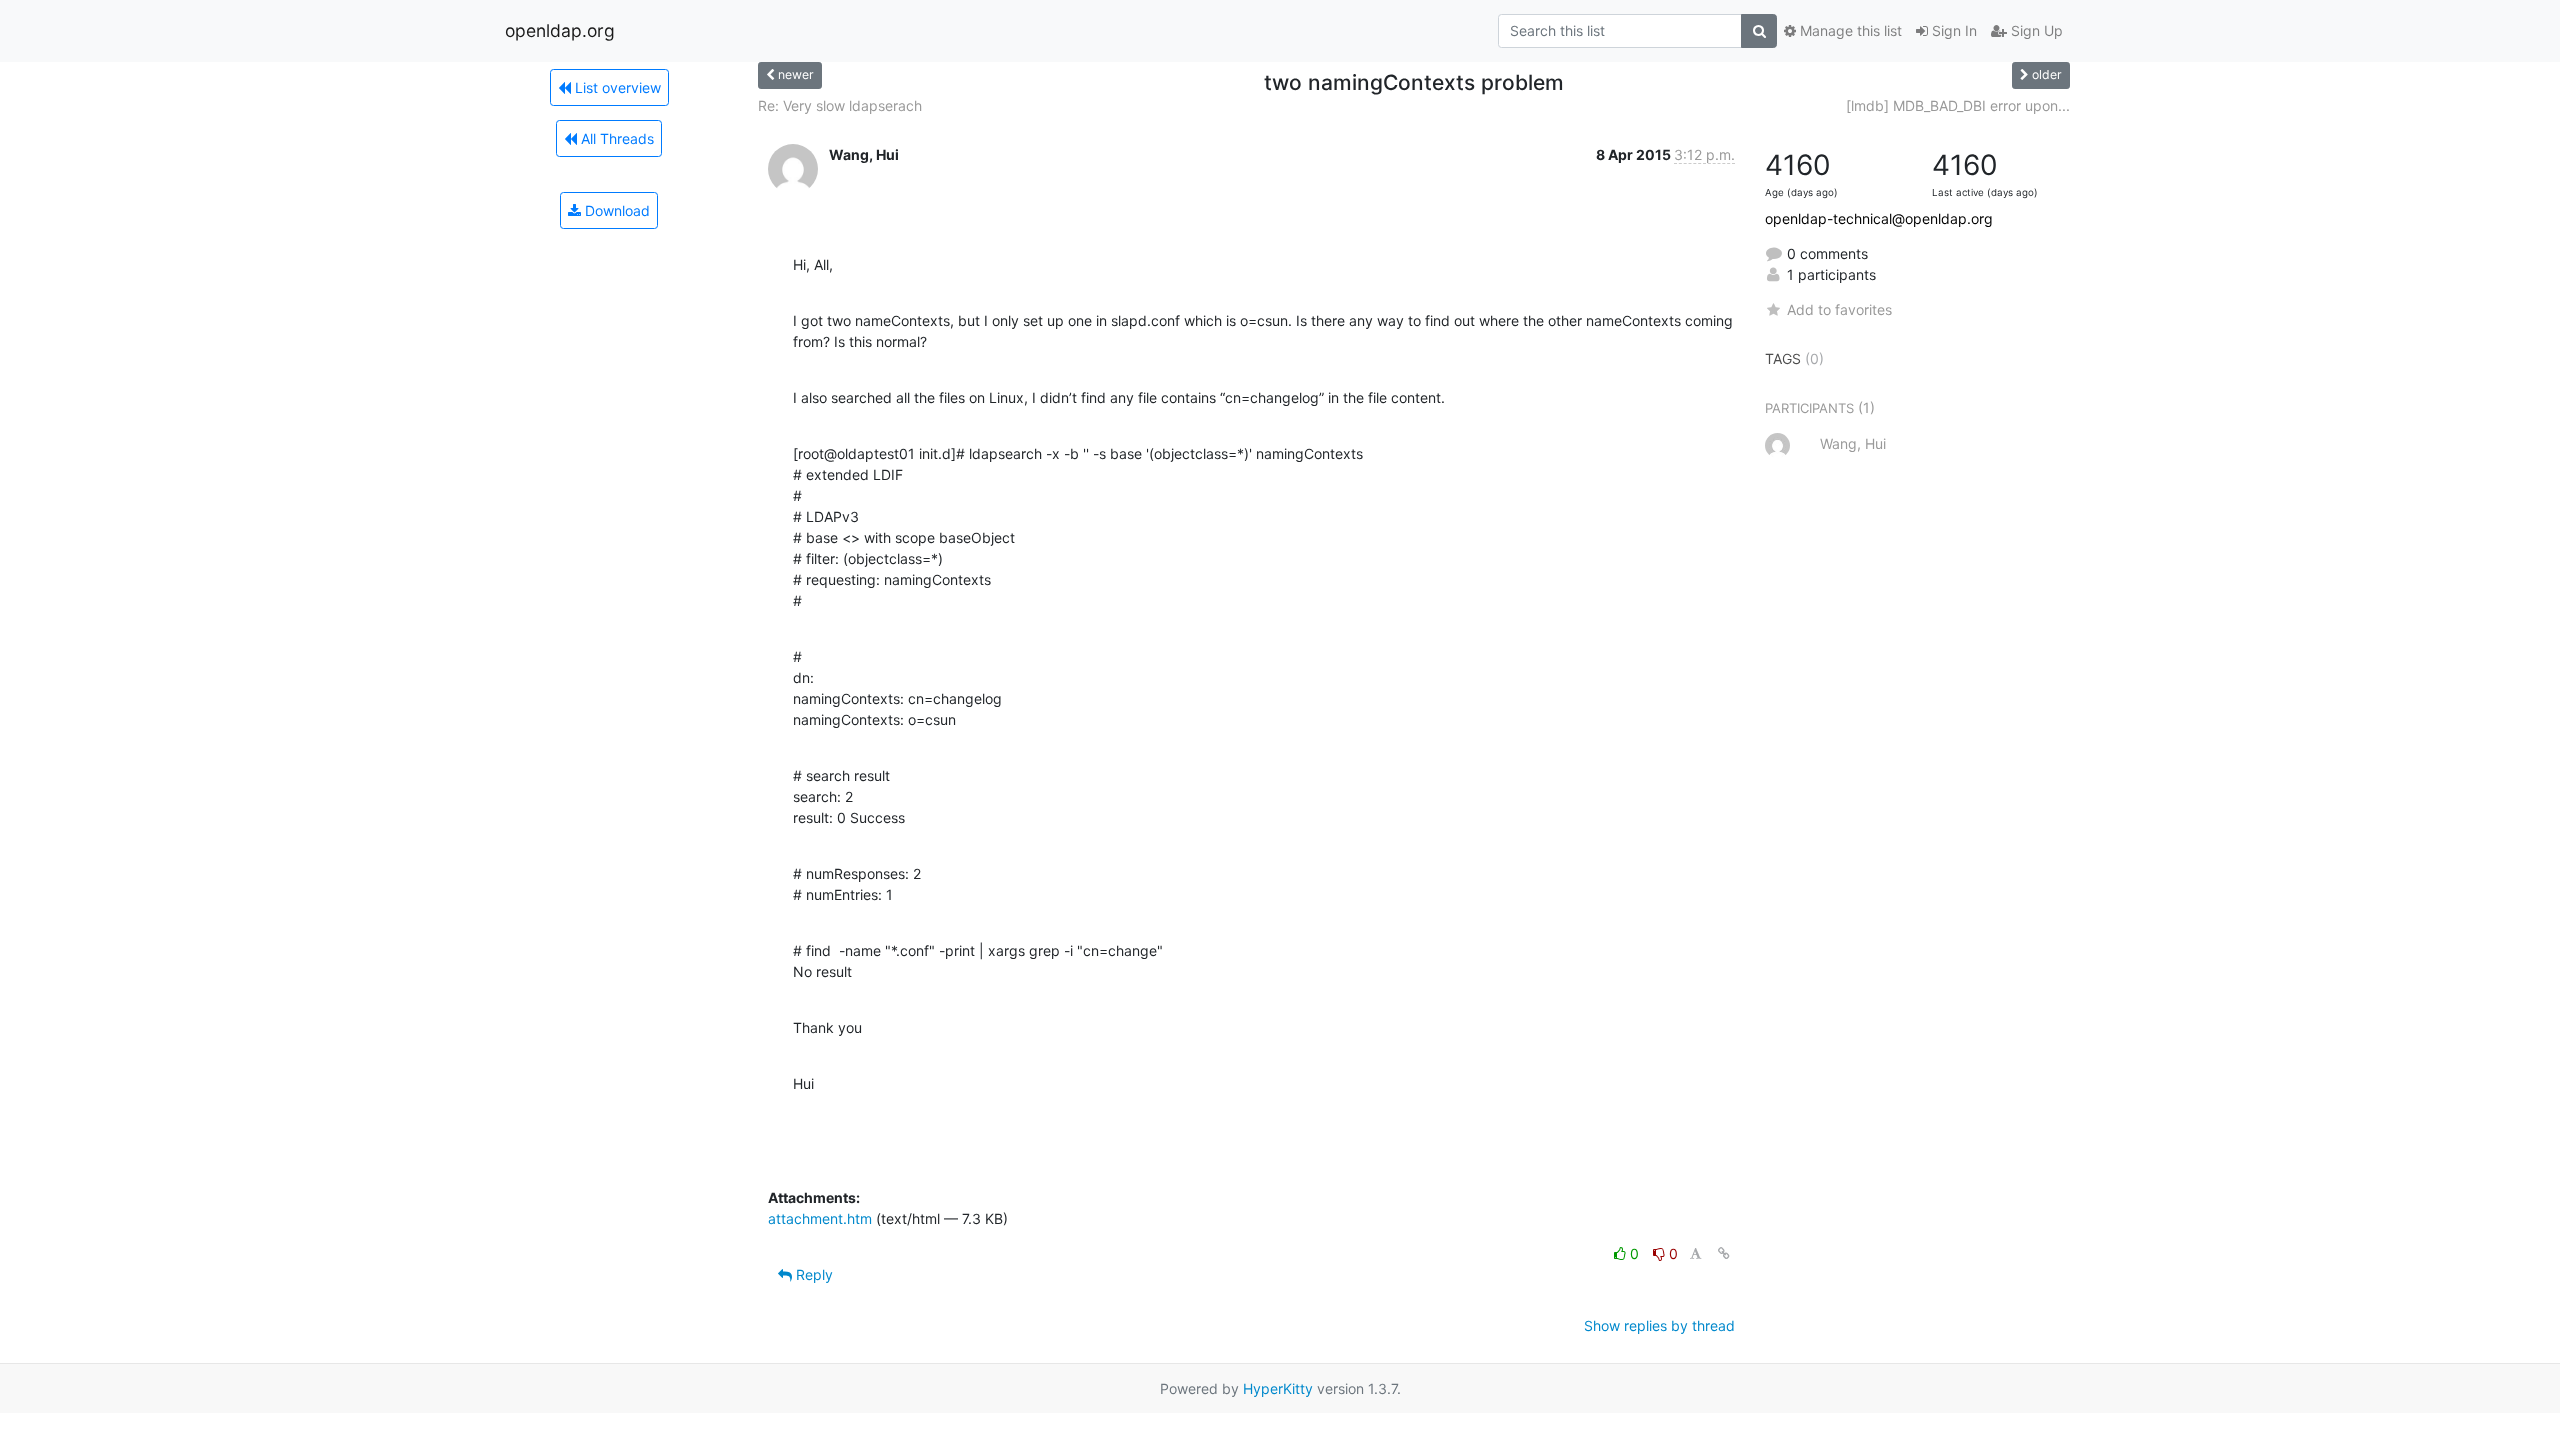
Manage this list (1849, 30)
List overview (616, 87)
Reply (812, 1274)
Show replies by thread (1659, 1325)
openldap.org (560, 30)
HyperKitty (1278, 1388)
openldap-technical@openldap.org (1879, 218)
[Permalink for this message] (1724, 1253)
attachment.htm (820, 1218)
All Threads (615, 138)
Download (615, 210)
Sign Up (2035, 30)
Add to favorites (1839, 309)
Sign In (1952, 30)
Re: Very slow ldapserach (840, 105)
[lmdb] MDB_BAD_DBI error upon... (1958, 105)
